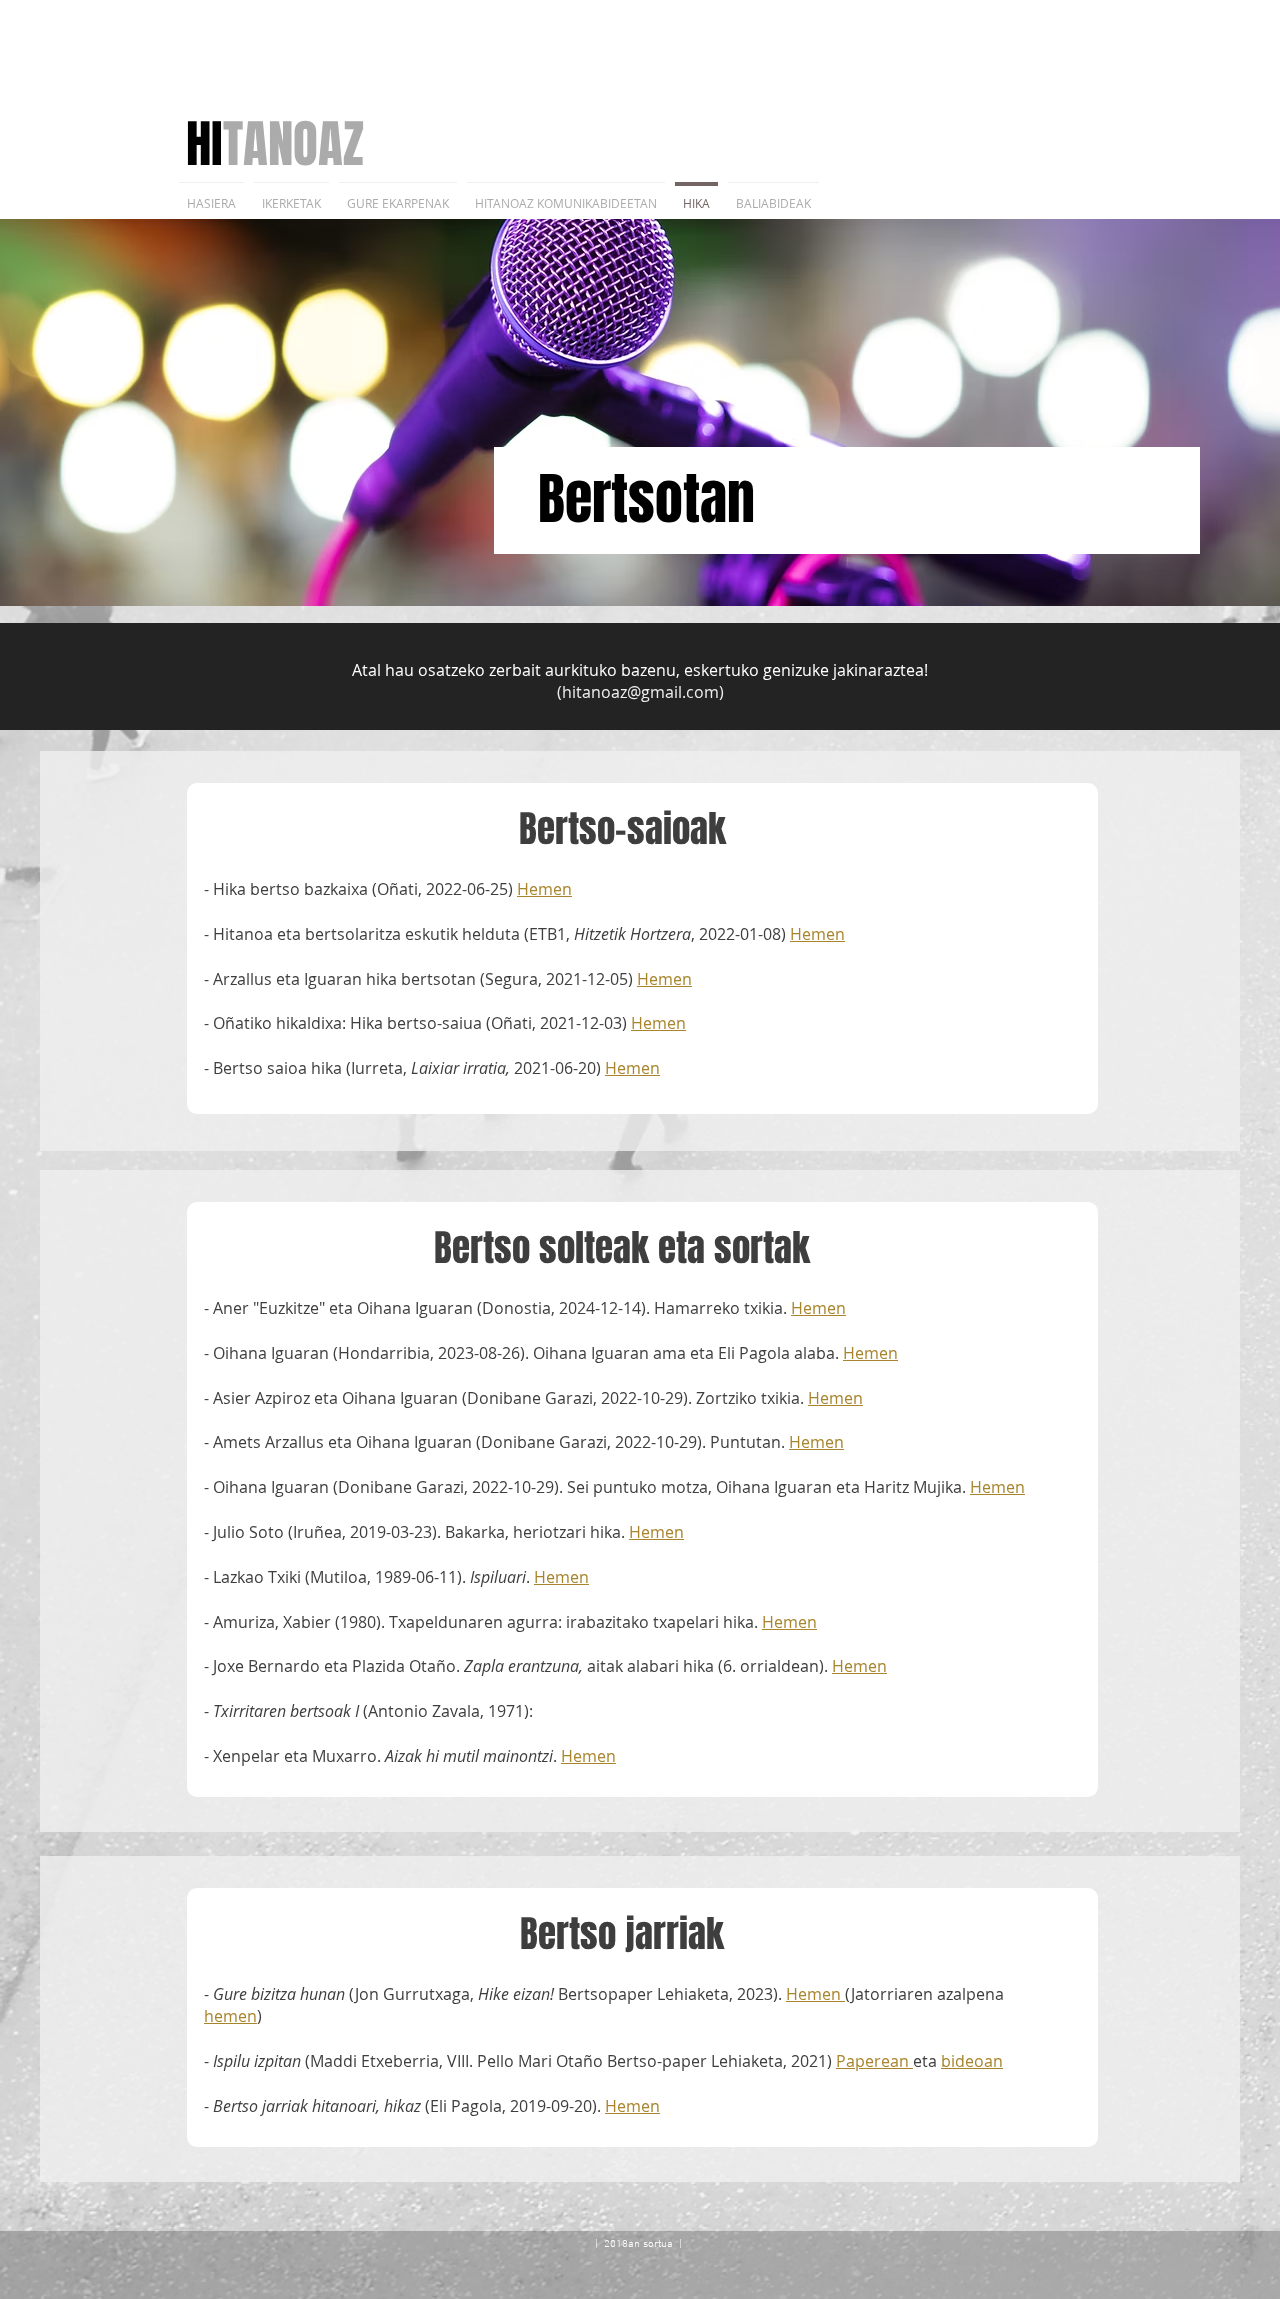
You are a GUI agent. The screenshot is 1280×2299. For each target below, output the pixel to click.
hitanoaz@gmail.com (640, 692)
